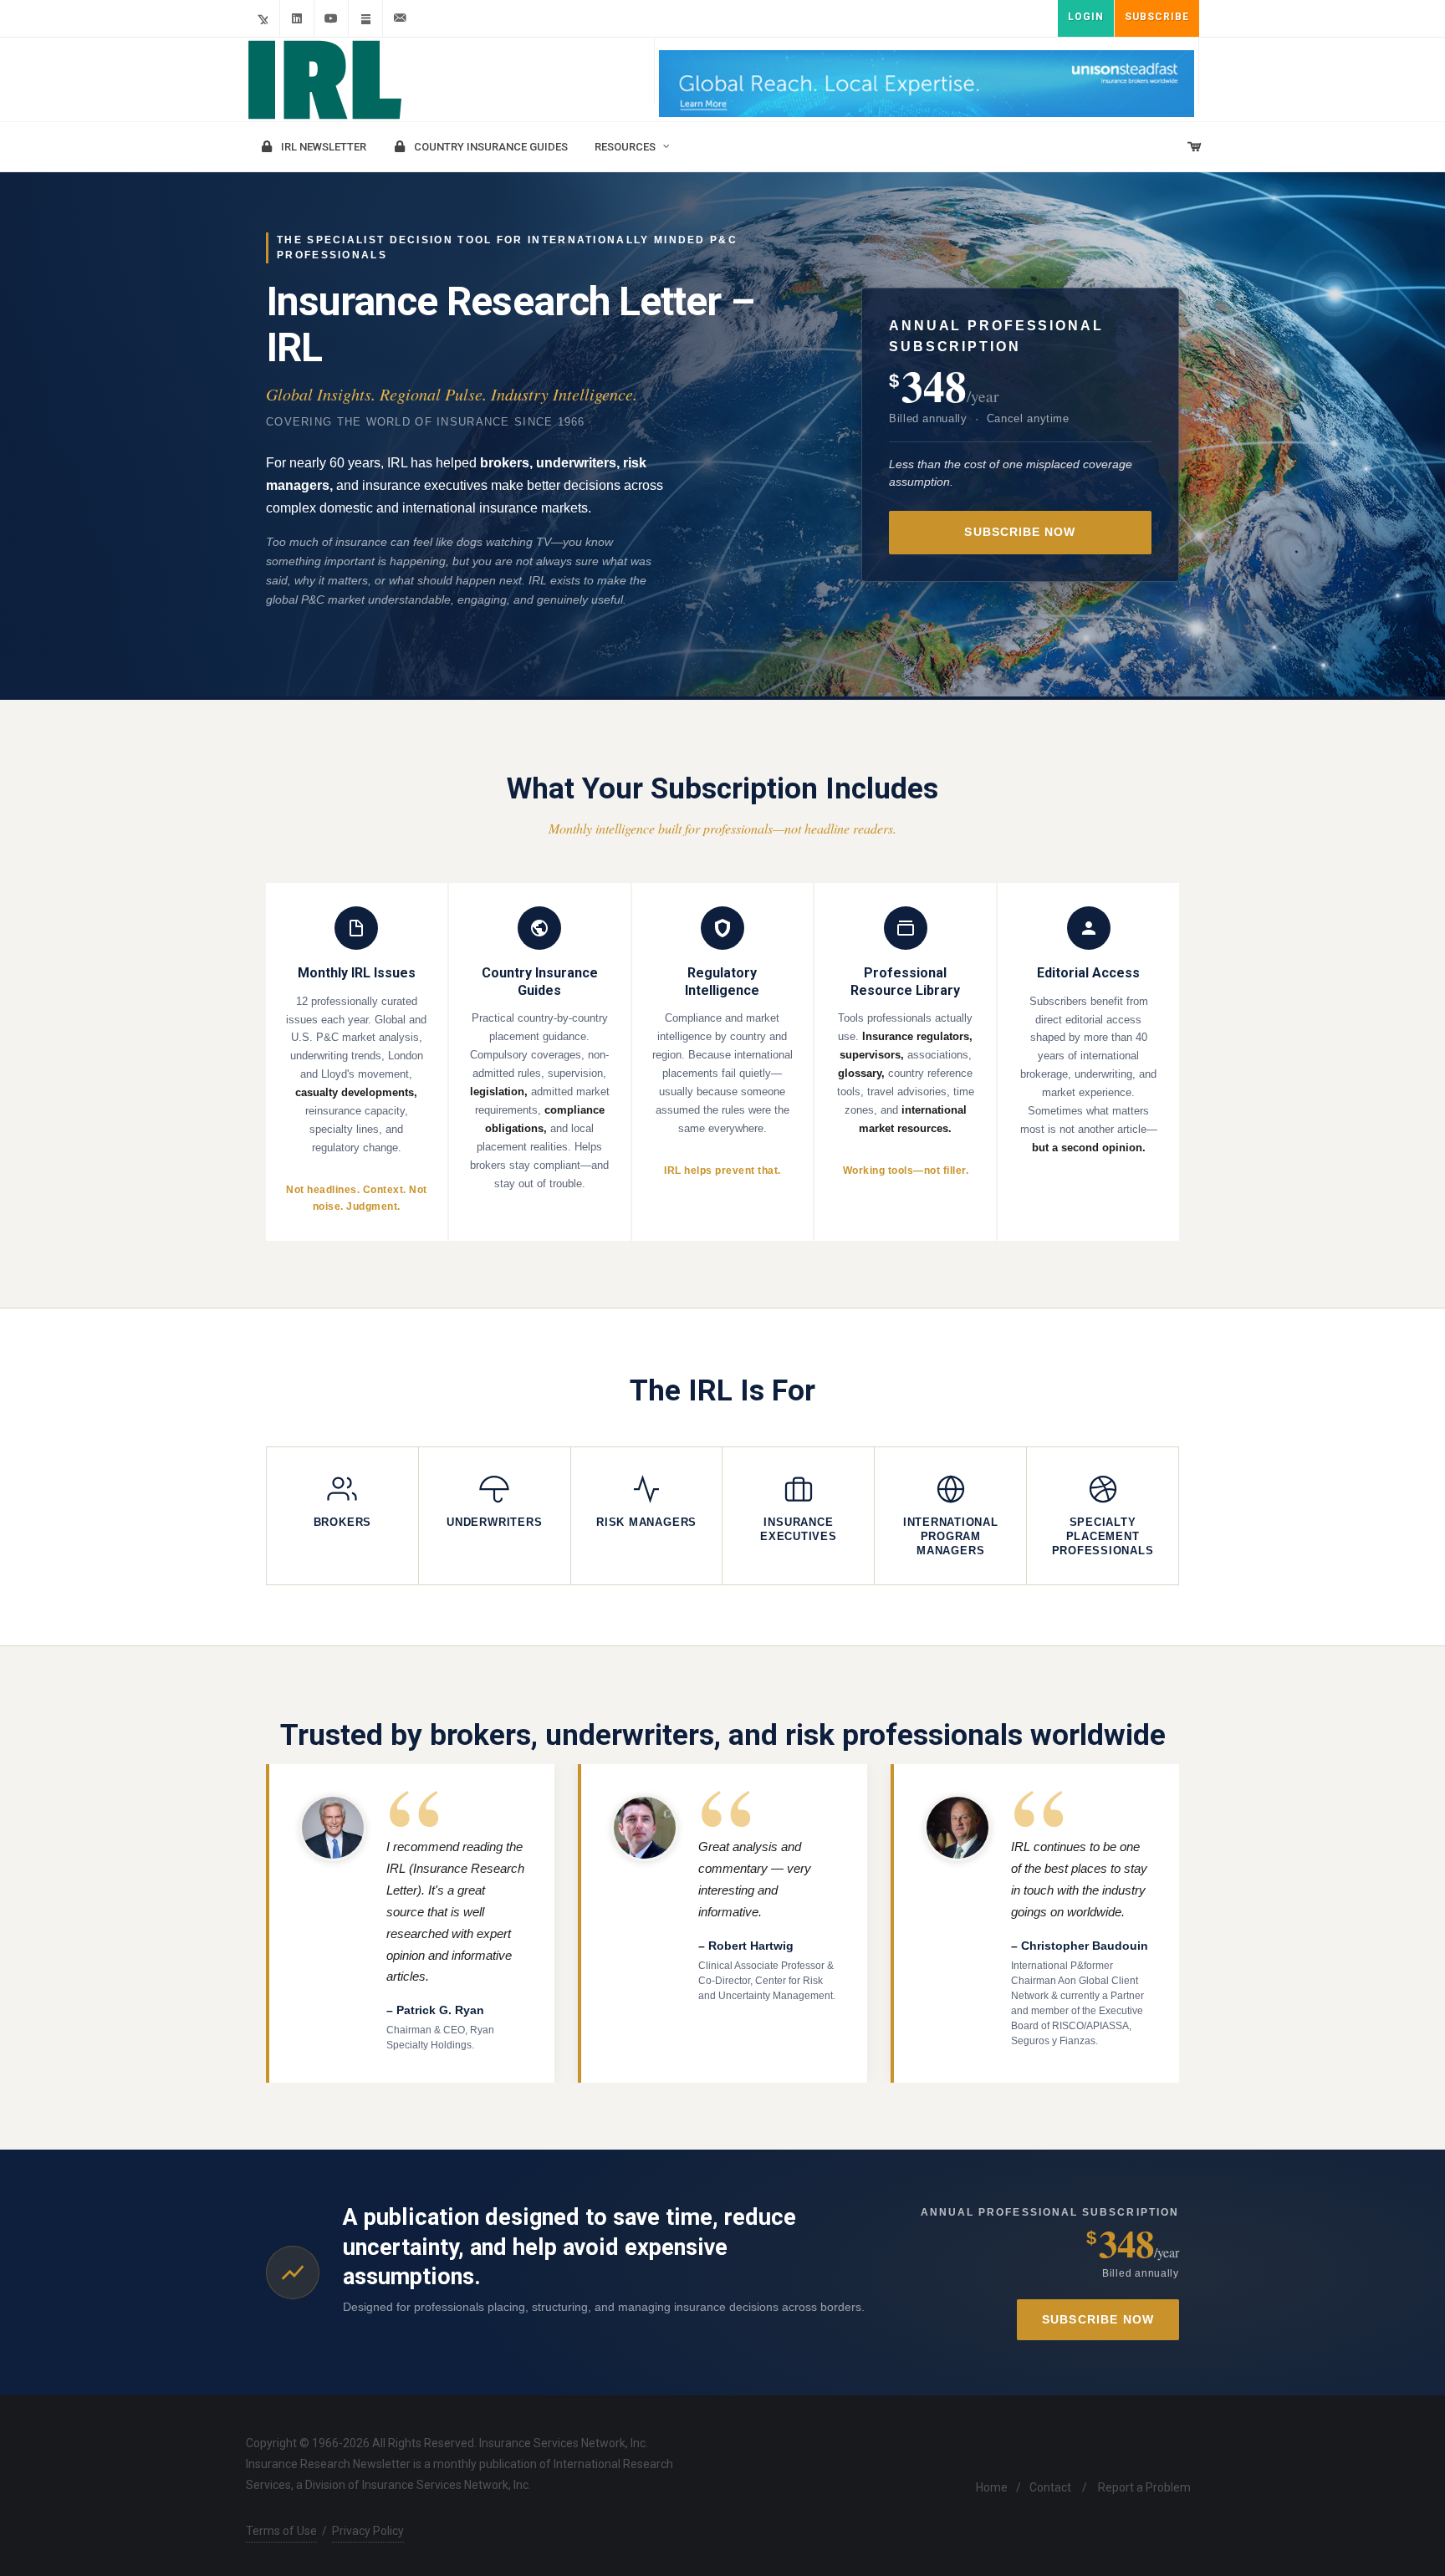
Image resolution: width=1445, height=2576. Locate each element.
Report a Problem (1144, 2487)
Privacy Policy (368, 2531)
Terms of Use (281, 2531)
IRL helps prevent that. (722, 1171)
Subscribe (1157, 17)
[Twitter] (263, 18)
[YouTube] (331, 18)
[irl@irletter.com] (400, 18)
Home (992, 2487)
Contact (1050, 2487)
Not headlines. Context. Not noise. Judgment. (356, 1198)
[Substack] (365, 18)
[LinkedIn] (297, 18)
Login (1086, 17)
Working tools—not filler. (906, 1171)
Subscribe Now (1020, 532)
